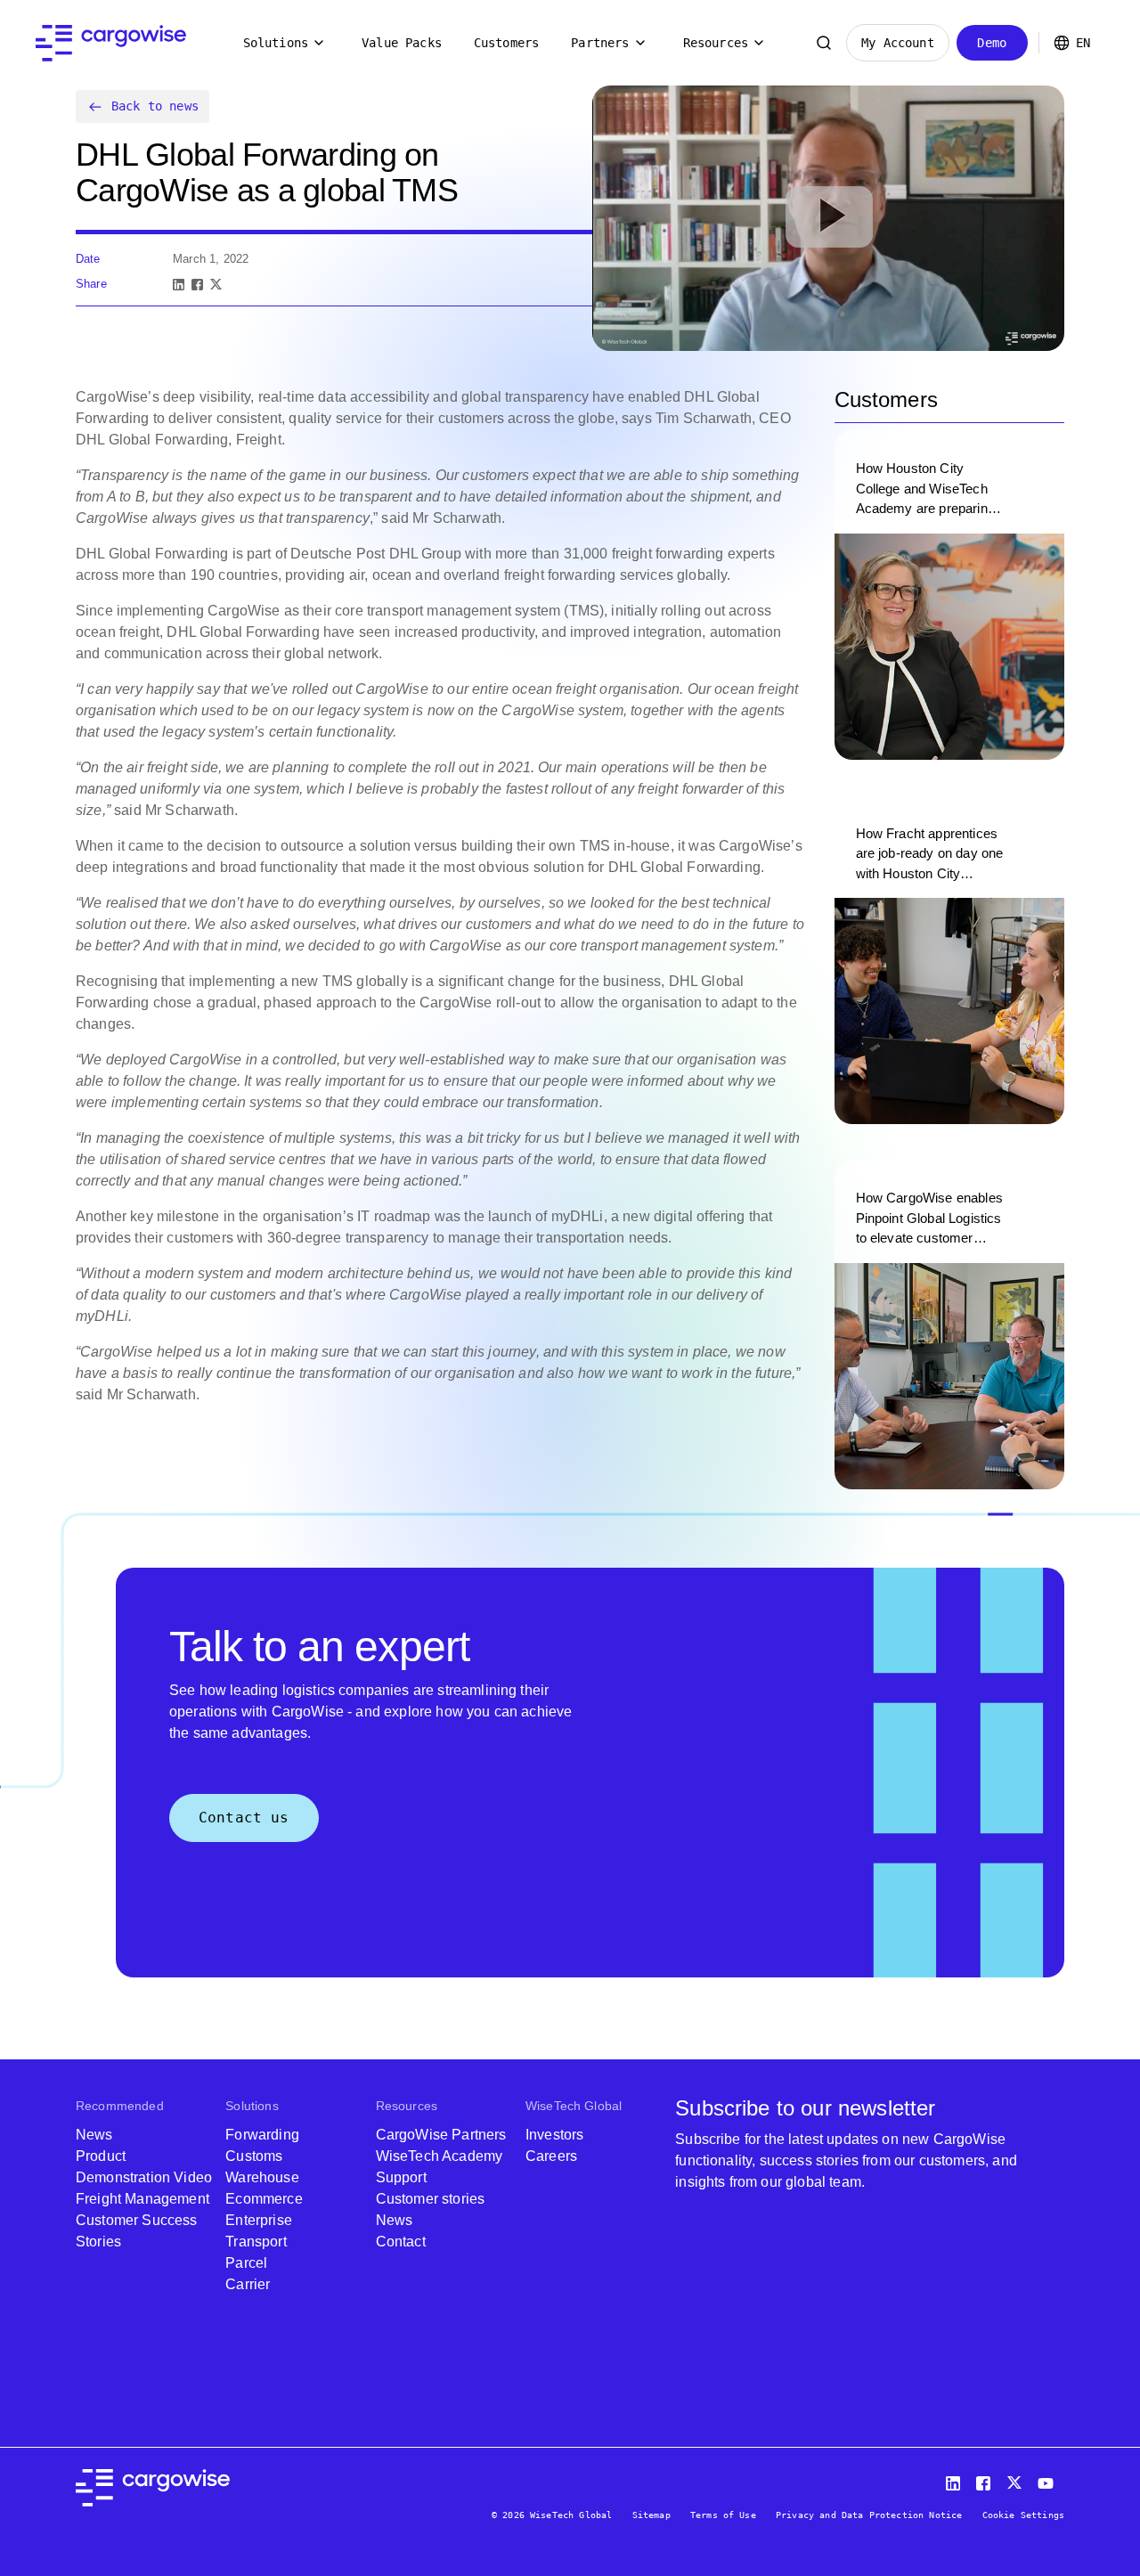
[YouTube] (1049, 2479)
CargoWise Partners (441, 2135)
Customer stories (431, 2199)
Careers (551, 2156)
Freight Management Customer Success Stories (142, 2220)
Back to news (155, 106)
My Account (898, 43)
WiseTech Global (574, 2106)
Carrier (248, 2284)
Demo (992, 43)
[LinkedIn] (179, 285)
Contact (401, 2242)
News (94, 2135)
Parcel (246, 2263)
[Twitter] (1016, 2479)
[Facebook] (197, 285)
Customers (506, 43)
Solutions (276, 43)
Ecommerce (264, 2199)
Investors (554, 2135)
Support (401, 2177)
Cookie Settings (1023, 2515)
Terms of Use (723, 2515)
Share (91, 284)
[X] (216, 285)
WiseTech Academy (440, 2156)
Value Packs (402, 43)
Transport (256, 2242)
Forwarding (262, 2135)
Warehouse (262, 2177)
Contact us (244, 1818)
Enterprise (259, 2220)
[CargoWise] (111, 43)
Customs (254, 2156)
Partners (600, 43)
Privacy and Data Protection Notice (869, 2515)
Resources (716, 43)
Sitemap (651, 2515)
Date (88, 259)
